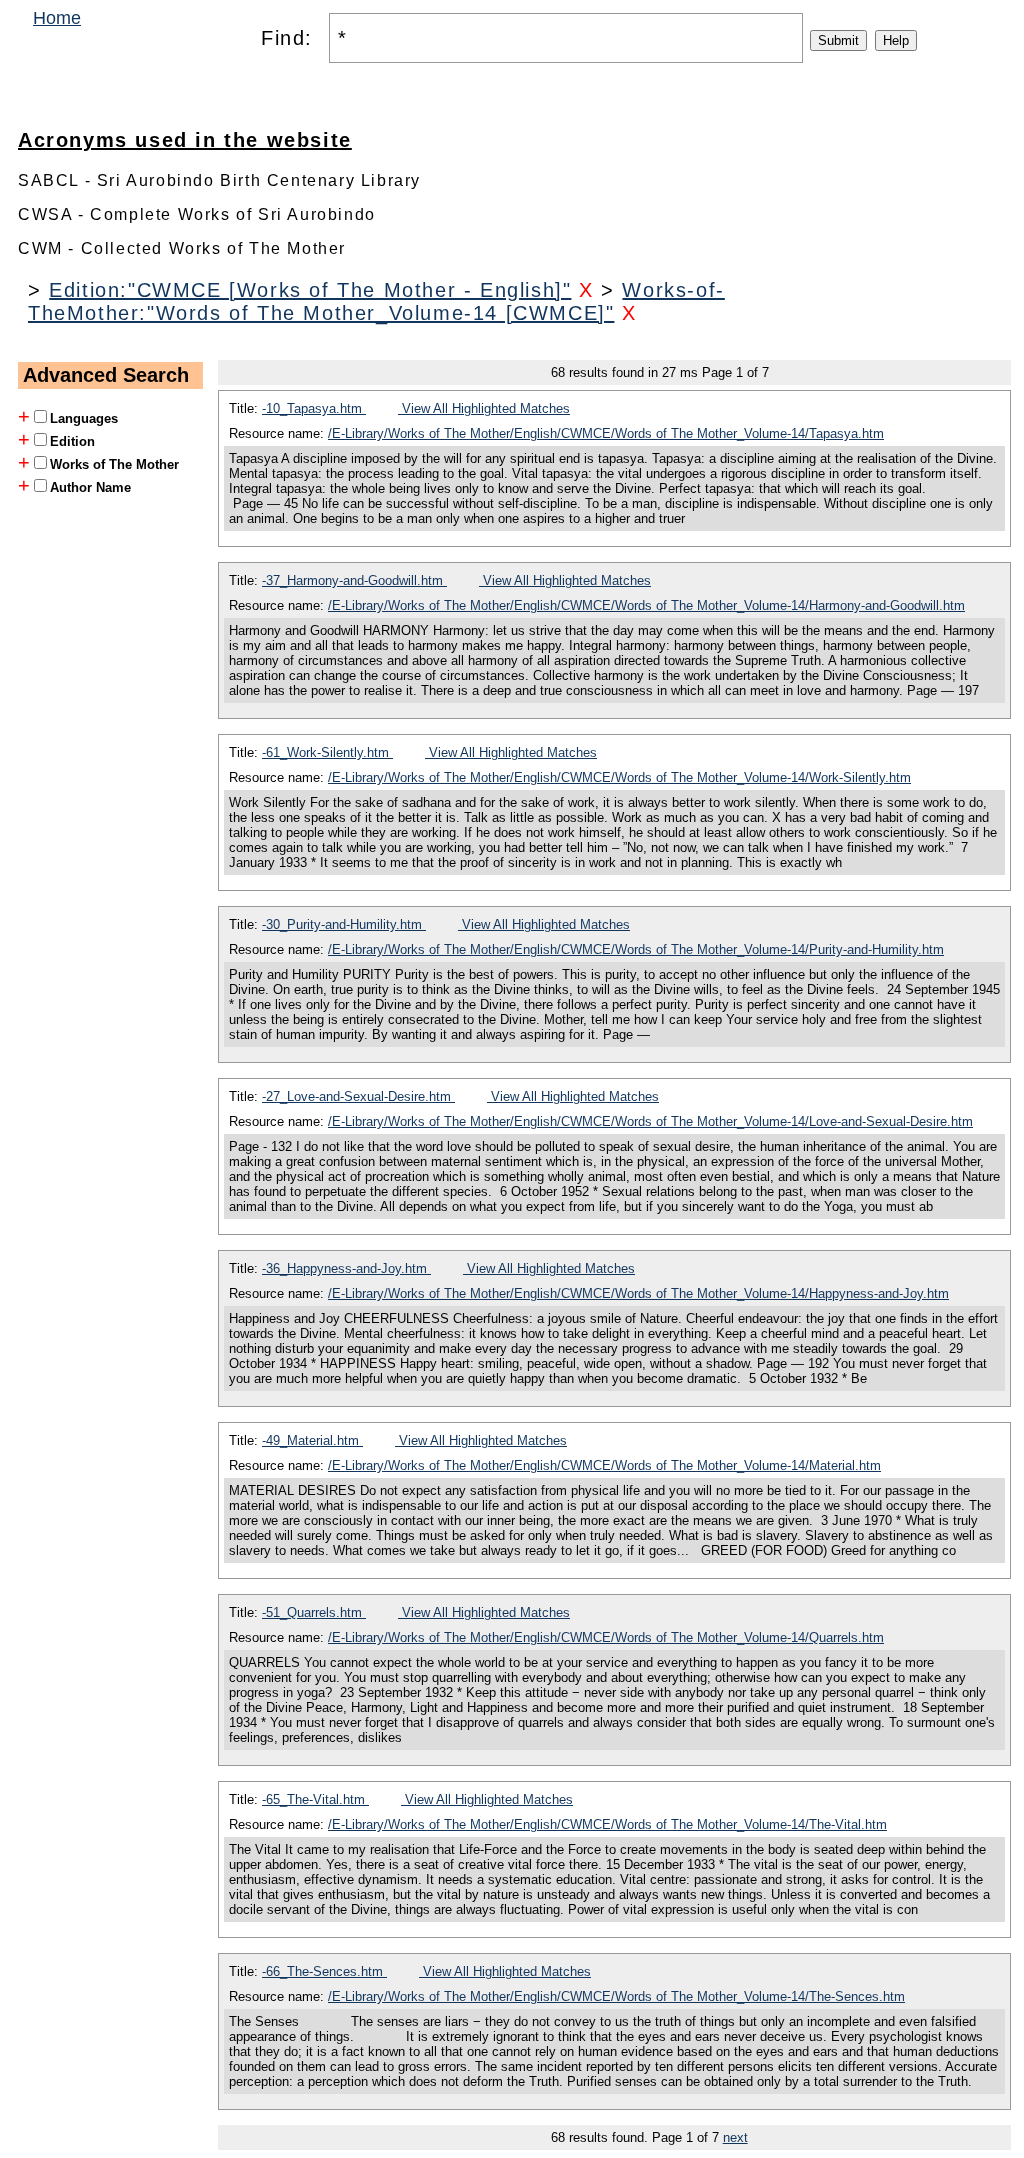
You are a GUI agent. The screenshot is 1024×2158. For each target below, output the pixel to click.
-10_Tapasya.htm (314, 408)
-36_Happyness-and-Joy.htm (346, 1268)
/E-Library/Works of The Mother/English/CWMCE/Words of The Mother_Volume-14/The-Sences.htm (616, 1996)
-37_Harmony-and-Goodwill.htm (354, 580)
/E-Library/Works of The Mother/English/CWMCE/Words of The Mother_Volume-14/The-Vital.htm (607, 1824)
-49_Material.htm (312, 1440)
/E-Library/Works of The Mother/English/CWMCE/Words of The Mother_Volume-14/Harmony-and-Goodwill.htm (646, 605)
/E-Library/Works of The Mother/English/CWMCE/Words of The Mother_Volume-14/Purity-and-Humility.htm (636, 949)
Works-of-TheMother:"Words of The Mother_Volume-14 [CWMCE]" (376, 301)
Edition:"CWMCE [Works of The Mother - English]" (310, 290)
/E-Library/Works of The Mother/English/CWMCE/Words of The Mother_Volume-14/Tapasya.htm (606, 433)
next (735, 2137)
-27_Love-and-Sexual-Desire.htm (358, 1096)
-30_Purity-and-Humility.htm (344, 924)
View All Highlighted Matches (484, 408)
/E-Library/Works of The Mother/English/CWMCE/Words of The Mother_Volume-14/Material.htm (604, 1465)
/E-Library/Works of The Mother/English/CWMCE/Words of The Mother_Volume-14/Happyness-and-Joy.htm (638, 1293)
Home (57, 18)
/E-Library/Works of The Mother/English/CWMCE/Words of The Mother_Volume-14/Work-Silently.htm (619, 777)
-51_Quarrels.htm (314, 1612)
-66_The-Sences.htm (324, 1971)
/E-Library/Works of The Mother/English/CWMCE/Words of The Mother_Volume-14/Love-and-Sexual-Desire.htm (650, 1121)
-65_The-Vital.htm (315, 1799)
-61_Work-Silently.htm (327, 752)
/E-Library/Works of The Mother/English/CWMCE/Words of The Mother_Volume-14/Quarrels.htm (606, 1637)
